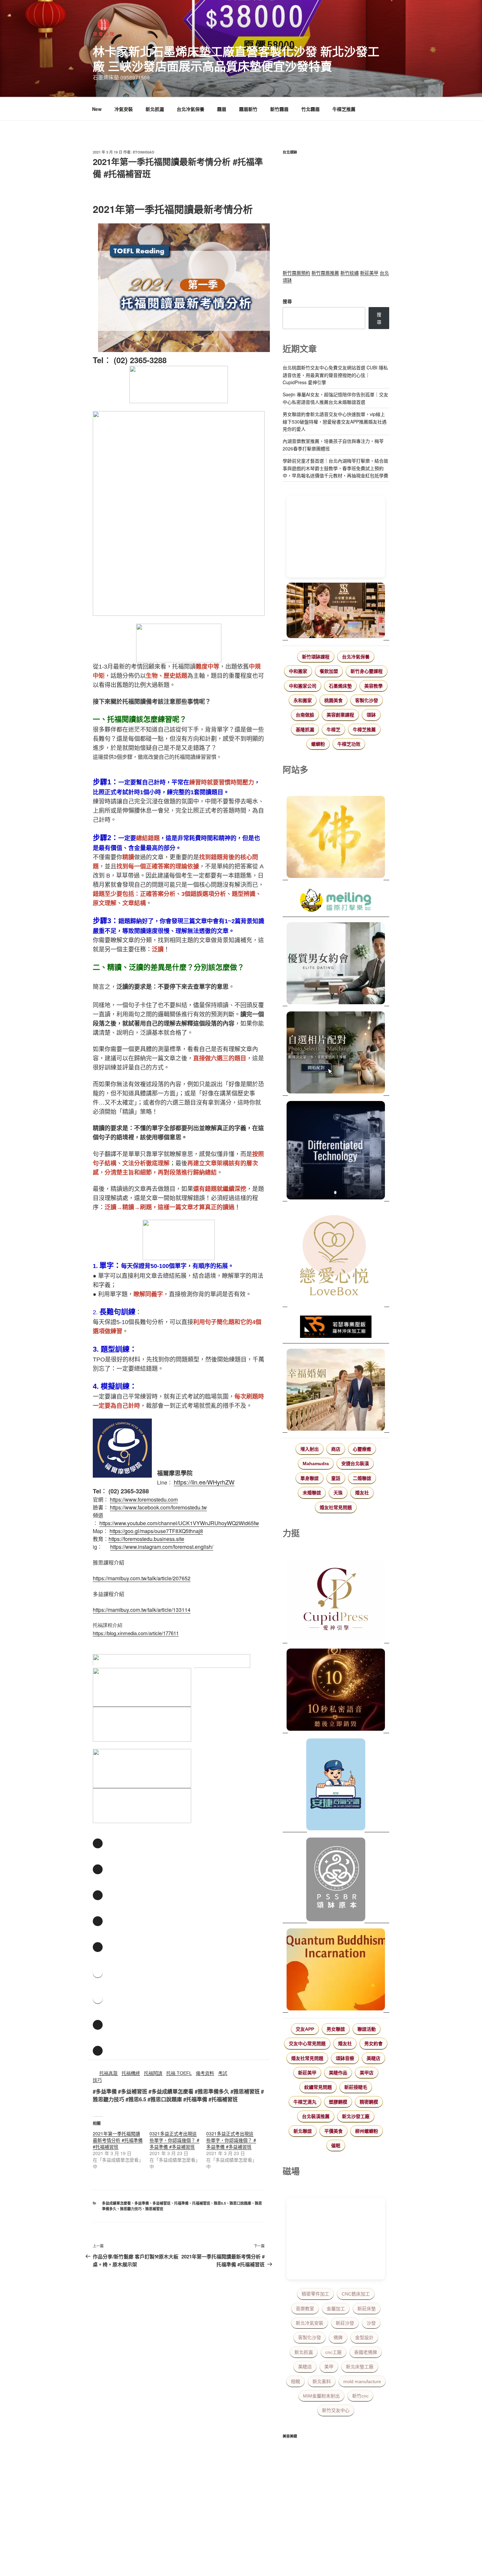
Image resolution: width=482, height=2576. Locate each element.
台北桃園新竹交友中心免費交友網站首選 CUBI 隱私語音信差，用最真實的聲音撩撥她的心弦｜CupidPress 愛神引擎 (335, 375)
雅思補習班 (154, 2209)
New (97, 109)
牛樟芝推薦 (344, 109)
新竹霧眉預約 (296, 273)
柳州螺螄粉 (367, 2131)
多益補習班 (161, 2203)
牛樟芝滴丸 (305, 2102)
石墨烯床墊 (340, 686)
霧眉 (222, 109)
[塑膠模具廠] (336, 1151)
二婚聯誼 (362, 1478)
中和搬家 (298, 671)
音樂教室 (305, 2309)
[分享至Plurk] (98, 1895)
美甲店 (367, 2073)
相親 (295, 2381)
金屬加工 (336, 2309)
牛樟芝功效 (349, 744)
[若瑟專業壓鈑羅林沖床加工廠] (336, 1328)
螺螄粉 (318, 744)
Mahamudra (316, 1464)
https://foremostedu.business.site (146, 1539)
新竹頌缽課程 (316, 657)
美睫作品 (338, 2073)
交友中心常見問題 (307, 2044)
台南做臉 (305, 715)
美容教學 (373, 686)
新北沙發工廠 (356, 2116)
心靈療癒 (362, 1449)
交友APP (305, 2029)
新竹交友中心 (336, 2410)
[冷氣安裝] (336, 1785)
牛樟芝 (333, 730)
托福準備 (181, 2203)
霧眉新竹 (248, 109)
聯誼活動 (367, 2029)
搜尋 (287, 301)
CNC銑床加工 (356, 2294)
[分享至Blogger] (98, 2025)
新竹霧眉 (279, 109)
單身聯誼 (310, 1478)
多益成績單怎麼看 (116, 2203)
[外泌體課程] (336, 611)
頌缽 (371, 715)
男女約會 (373, 2044)
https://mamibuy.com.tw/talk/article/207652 (142, 1578)
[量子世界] (336, 1970)
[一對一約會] (336, 964)
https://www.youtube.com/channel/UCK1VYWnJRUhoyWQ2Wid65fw (179, 1523)
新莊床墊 (367, 2309)
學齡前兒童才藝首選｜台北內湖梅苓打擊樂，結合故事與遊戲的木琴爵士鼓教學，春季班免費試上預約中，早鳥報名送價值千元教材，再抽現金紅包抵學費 (335, 468)
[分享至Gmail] (98, 2051)
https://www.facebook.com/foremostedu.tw (158, 1507)
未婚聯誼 (312, 1493)
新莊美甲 (369, 273)
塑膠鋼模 (338, 2102)
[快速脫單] (336, 1391)
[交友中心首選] (336, 1601)
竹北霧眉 (311, 109)
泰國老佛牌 (366, 2352)
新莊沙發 (345, 2323)
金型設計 (364, 2337)
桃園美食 (333, 700)
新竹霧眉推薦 (325, 273)
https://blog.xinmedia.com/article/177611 (136, 1633)
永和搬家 (303, 700)
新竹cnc (360, 2396)
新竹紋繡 (350, 273)
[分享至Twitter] (98, 1869)
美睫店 (373, 2058)
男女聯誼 (336, 2029)
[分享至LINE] (98, 1921)
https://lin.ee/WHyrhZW (204, 1482)
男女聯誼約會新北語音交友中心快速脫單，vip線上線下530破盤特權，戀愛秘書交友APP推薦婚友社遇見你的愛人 (335, 421)
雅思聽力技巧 (131, 2209)
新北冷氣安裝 (310, 2323)
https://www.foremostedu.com (144, 1499)
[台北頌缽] (336, 1880)
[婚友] (336, 1257)
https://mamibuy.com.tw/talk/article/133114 (142, 1610)
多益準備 (142, 2203)
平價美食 (333, 2131)
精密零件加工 (315, 2294)
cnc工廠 (333, 2352)
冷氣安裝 (124, 109)
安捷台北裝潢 (355, 1464)
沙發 (371, 2323)
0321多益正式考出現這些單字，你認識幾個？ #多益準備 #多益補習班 (174, 2140)
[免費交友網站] (336, 1691)
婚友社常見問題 (336, 1507)
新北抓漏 (155, 109)
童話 (336, 1478)
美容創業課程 (340, 715)
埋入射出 (310, 1449)
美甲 (329, 2367)
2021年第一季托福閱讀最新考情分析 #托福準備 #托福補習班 (118, 2140)
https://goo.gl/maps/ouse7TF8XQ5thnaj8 (156, 1531)
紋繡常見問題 (318, 2087)
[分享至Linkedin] (98, 1947)
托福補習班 (201, 2203)
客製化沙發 (367, 700)
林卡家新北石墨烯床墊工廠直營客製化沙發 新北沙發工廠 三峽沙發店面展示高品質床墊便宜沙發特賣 (236, 59)
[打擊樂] (336, 901)
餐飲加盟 (329, 671)
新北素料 (322, 2381)
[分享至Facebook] (98, 1843)
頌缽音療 (345, 2058)
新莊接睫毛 (356, 2087)
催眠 (336, 2146)
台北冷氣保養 (191, 109)
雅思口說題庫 (240, 2203)
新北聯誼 (303, 2131)
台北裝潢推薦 (316, 2116)
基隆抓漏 (305, 730)
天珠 (338, 1493)
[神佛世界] (336, 838)
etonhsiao (144, 152)
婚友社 (362, 1493)
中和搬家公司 (303, 686)
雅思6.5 (220, 2203)
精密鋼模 (369, 2102)
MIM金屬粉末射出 (321, 2396)
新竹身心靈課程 (367, 671)
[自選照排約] (336, 1053)
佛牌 (338, 2337)
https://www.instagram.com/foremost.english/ (162, 1547)
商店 (336, 1449)
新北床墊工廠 (360, 2367)
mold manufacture (362, 2381)
